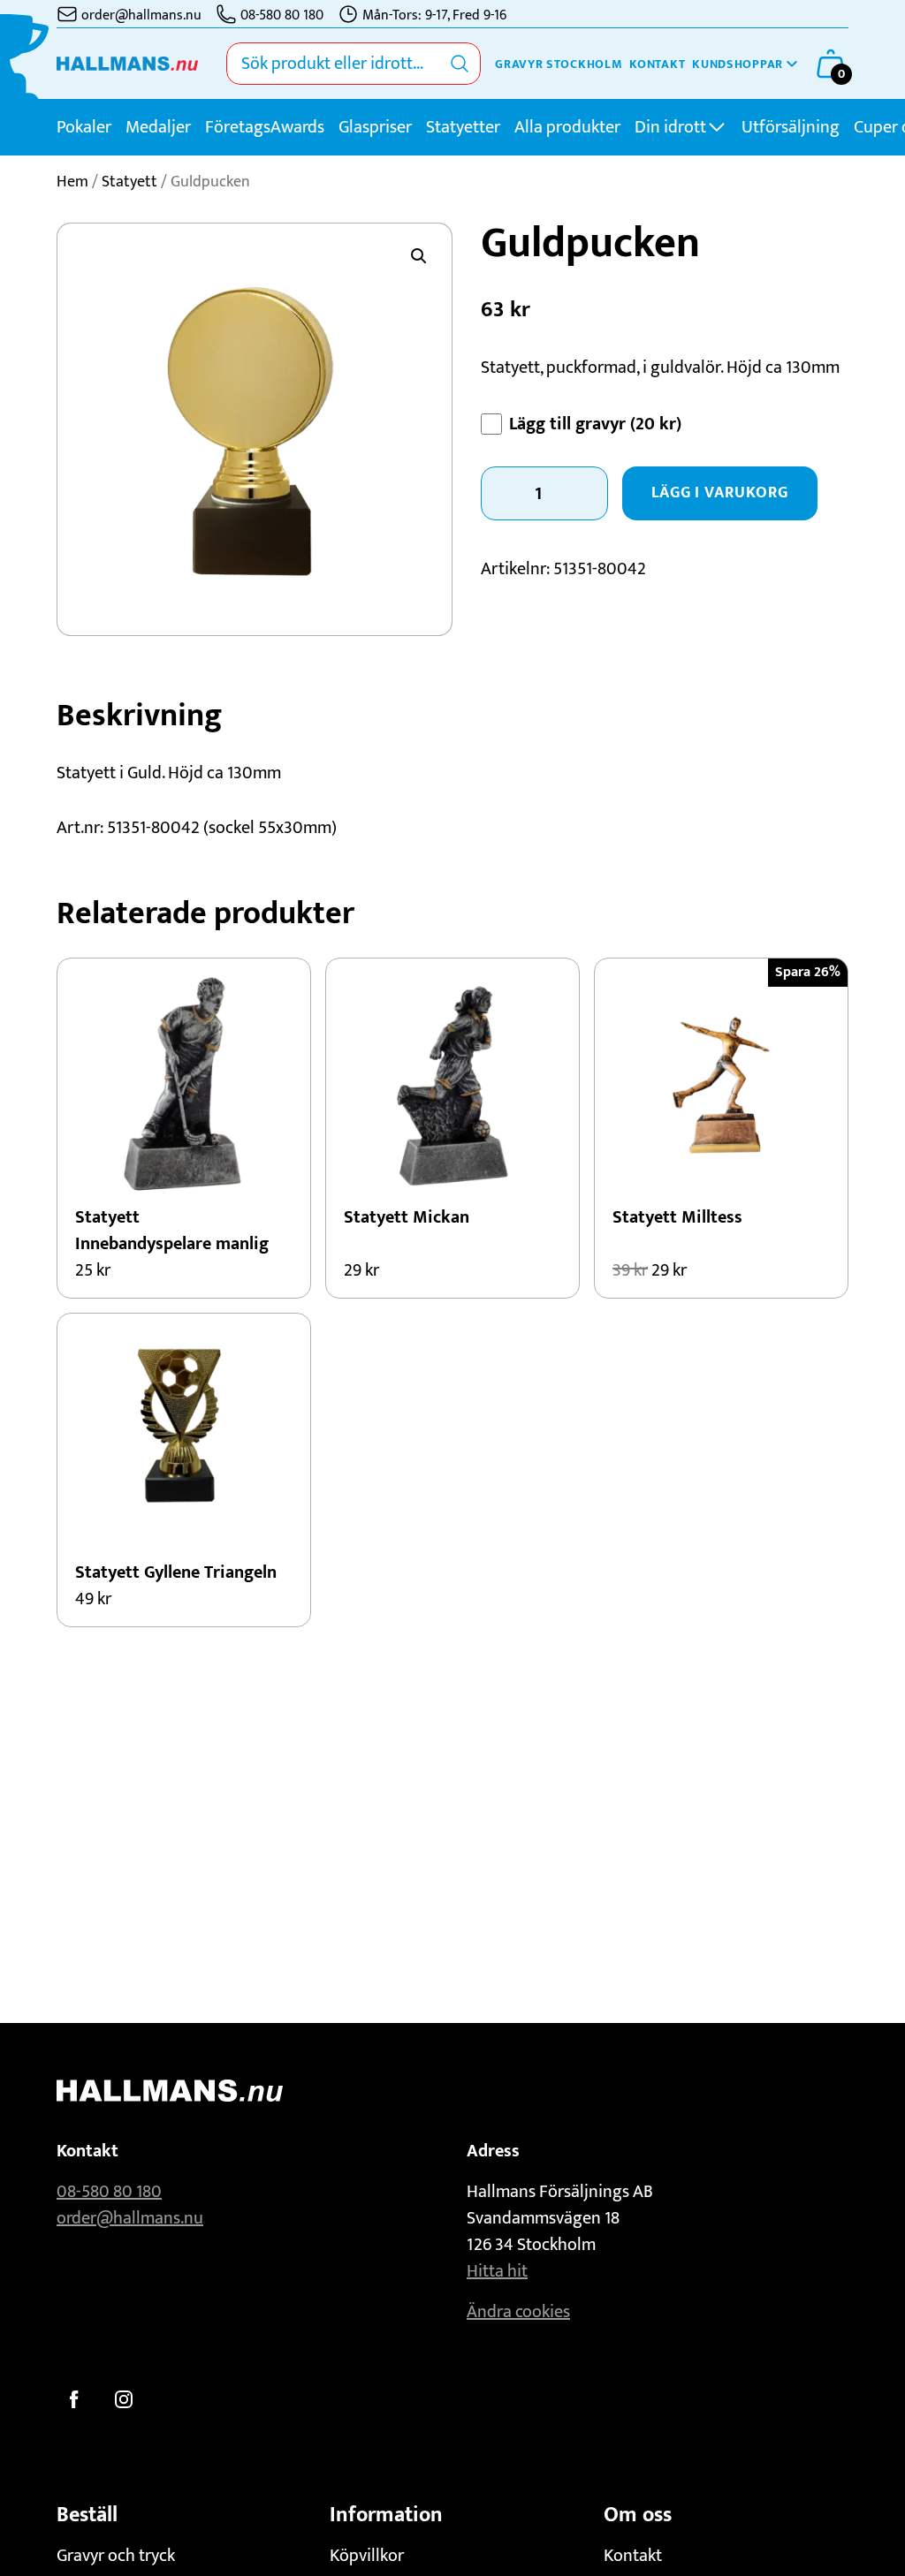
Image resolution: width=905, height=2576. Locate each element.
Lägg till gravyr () (595, 424)
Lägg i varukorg (720, 493)
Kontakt (657, 64)
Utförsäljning (791, 127)
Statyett (129, 182)
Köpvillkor (367, 2556)
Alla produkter (567, 127)
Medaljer (158, 127)
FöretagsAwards (265, 127)
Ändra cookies (518, 2312)
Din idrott (670, 127)
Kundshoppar (738, 64)
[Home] (127, 64)
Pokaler (84, 127)
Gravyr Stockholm (559, 64)
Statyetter (463, 127)
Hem (72, 182)
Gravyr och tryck (116, 2556)
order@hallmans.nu (130, 2218)
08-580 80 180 (109, 2192)
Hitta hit (497, 2271)
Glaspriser (375, 127)
